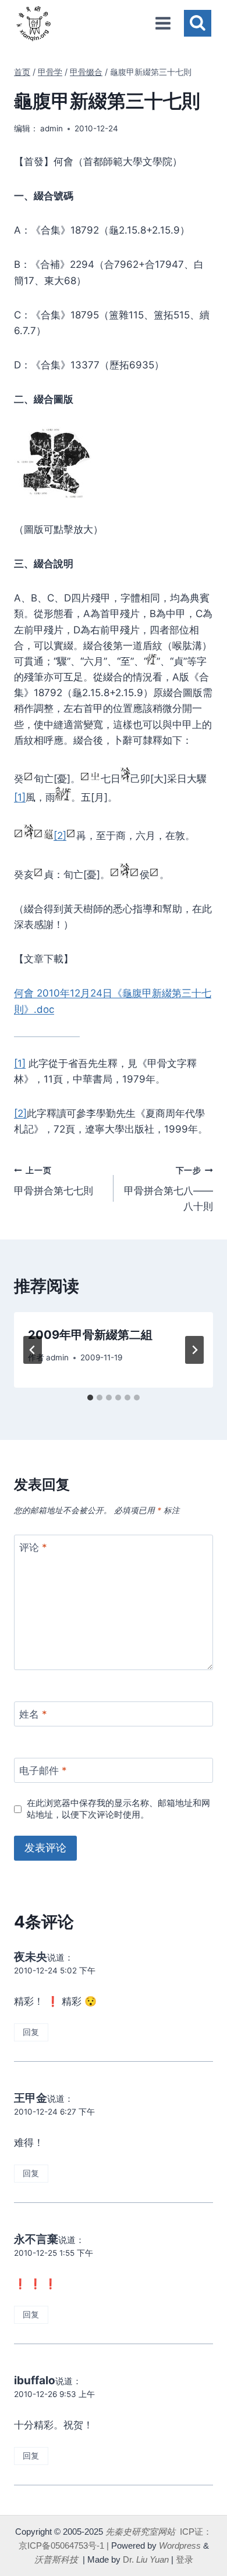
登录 (185, 2559)
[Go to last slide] (33, 1350)
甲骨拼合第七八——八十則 (169, 1189)
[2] (60, 836)
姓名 (33, 1714)
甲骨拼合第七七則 (54, 1181)
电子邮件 (43, 1771)
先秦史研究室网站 (140, 2532)
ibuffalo (35, 2380)
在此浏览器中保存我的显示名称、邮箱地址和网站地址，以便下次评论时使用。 (118, 1809)
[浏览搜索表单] (198, 24)
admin (52, 128)
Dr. (146, 2559)
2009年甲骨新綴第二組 (90, 1335)
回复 (31, 2032)
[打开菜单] (163, 23)
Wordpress (180, 2545)
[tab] (90, 1398)
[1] (20, 797)
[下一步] (194, 1350)
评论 (33, 1547)
